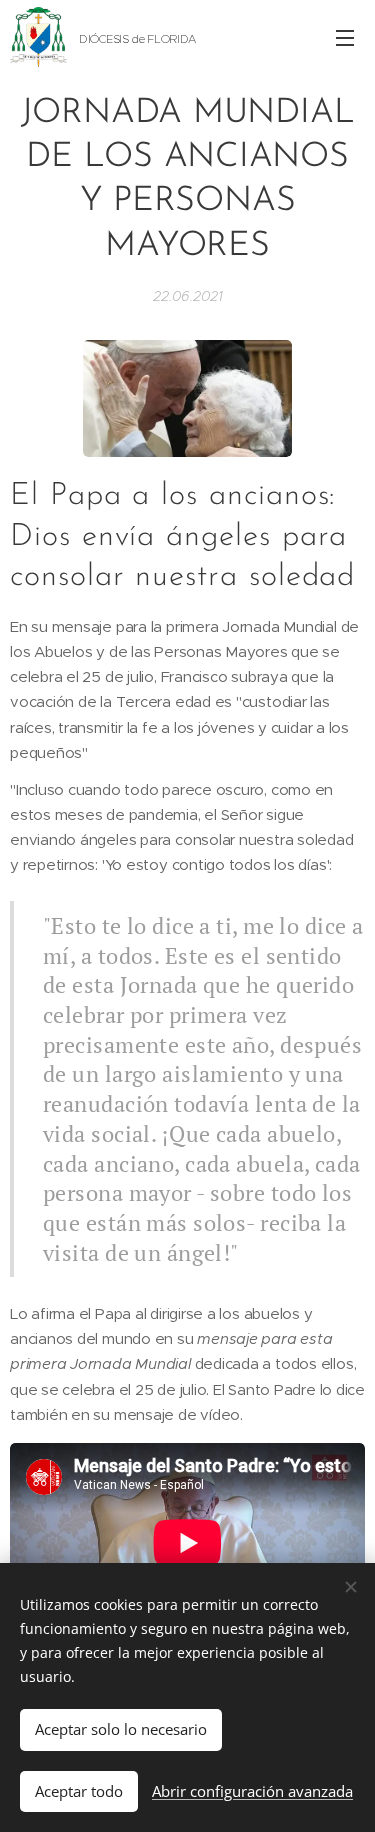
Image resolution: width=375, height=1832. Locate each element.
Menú (345, 37)
